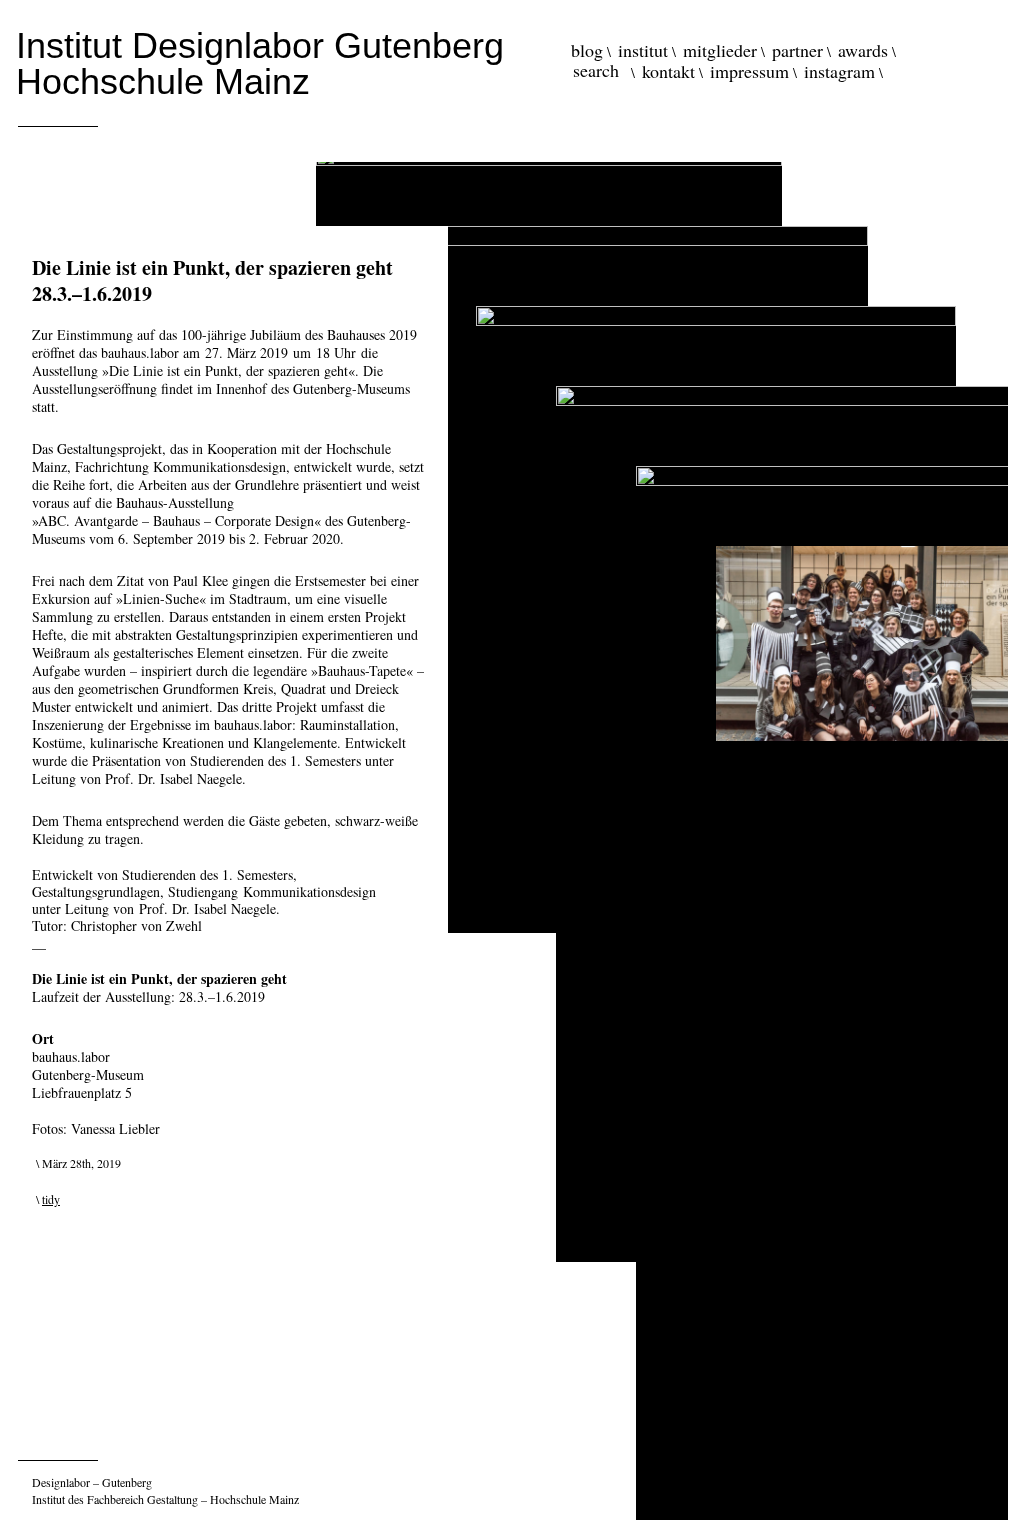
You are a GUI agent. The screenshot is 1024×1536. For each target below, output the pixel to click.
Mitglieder (720, 50)
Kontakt (668, 71)
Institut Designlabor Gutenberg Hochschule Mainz (260, 64)
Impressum (749, 71)
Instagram (839, 71)
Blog (587, 50)
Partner (797, 50)
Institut (643, 50)
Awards (863, 50)
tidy (51, 1199)
